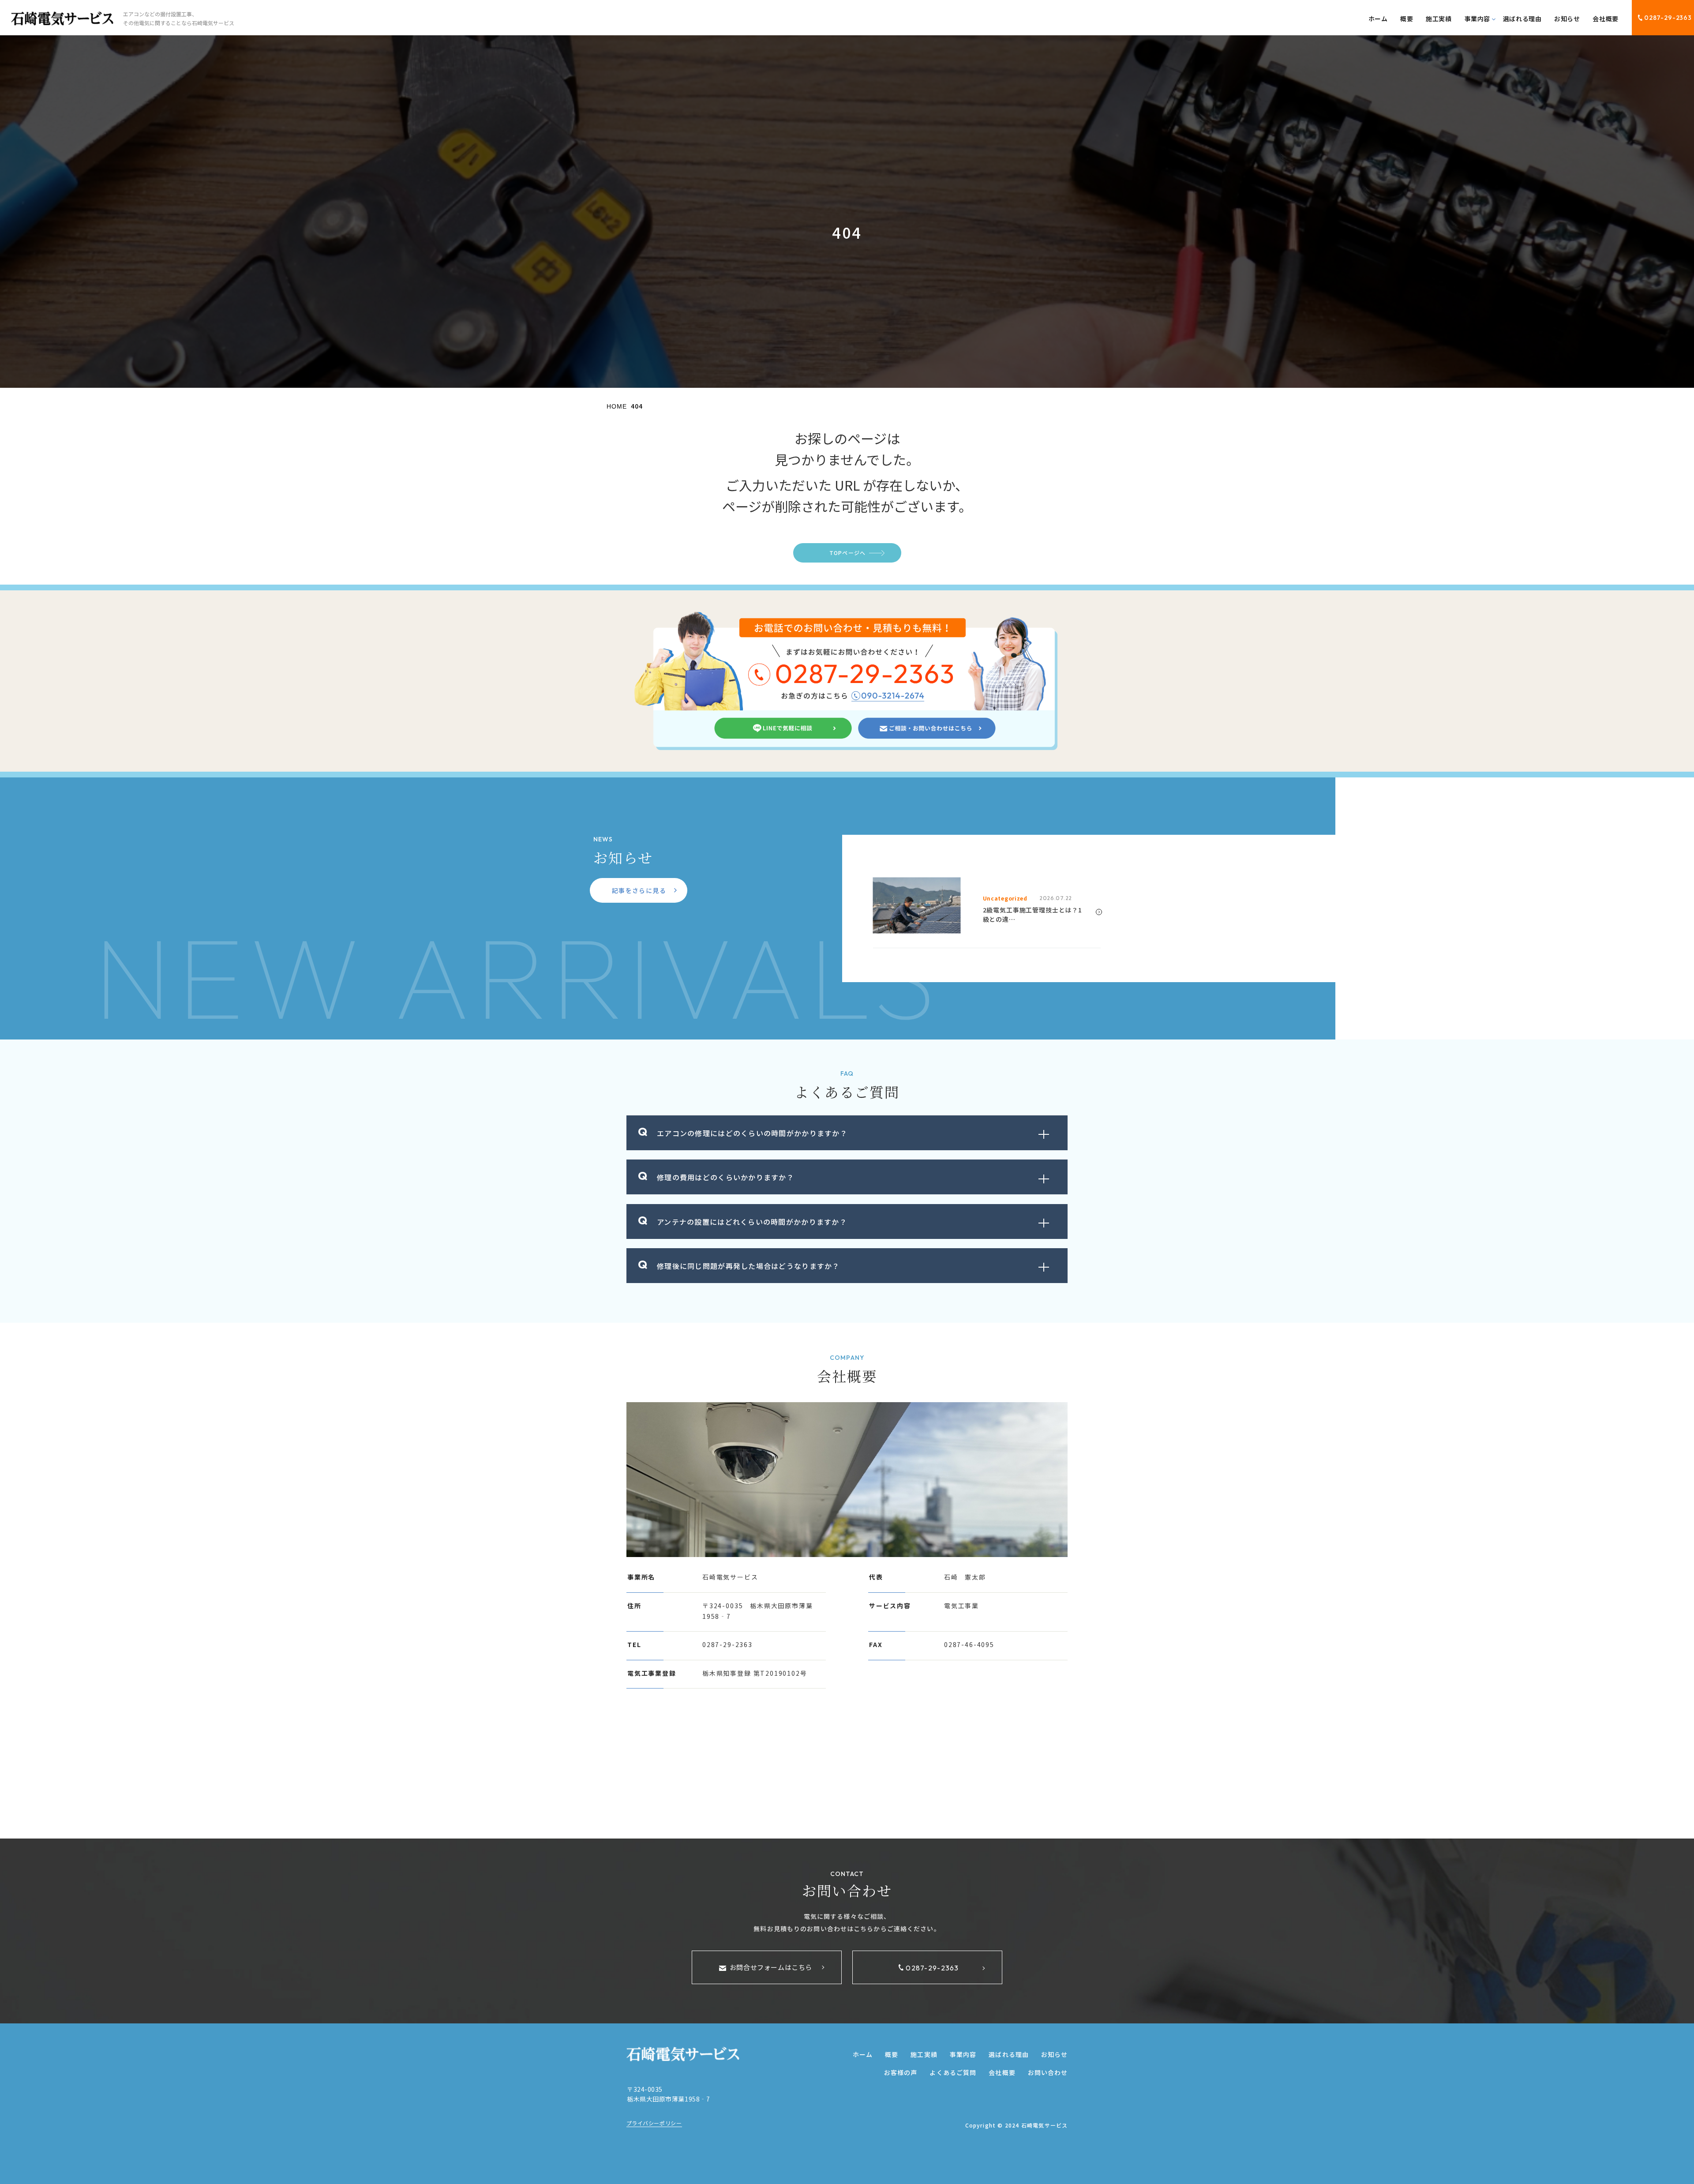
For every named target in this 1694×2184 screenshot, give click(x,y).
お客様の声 (901, 2072)
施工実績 (1439, 19)
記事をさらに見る (639, 890)
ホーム (1378, 19)
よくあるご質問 (953, 2072)
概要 (1407, 19)
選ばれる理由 (1522, 19)
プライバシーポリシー (654, 2123)
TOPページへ (847, 553)
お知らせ (1567, 19)
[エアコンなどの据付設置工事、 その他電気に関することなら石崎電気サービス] (62, 19)
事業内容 (963, 2054)
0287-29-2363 (1668, 18)
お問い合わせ (1048, 2072)
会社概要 (1605, 19)
